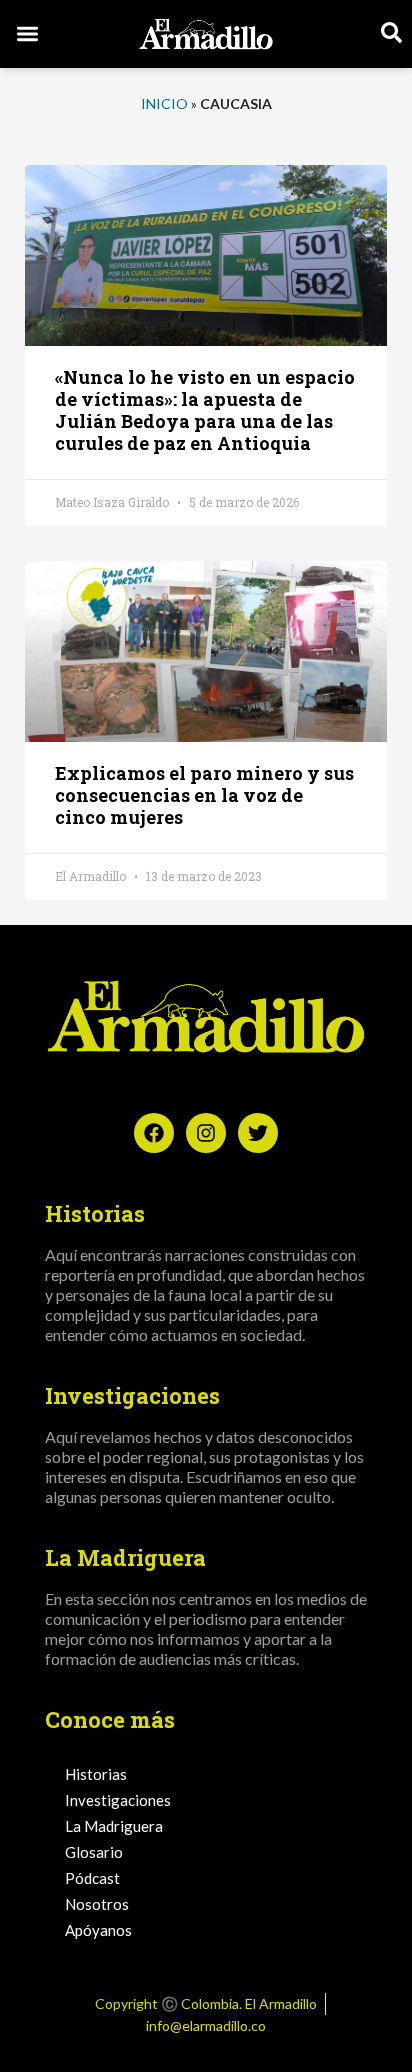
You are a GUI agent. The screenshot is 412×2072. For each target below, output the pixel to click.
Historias (96, 1774)
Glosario (94, 1852)
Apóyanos (98, 1930)
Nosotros (97, 1904)
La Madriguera (114, 1826)
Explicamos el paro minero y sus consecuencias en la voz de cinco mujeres (204, 795)
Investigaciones (118, 1800)
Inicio (164, 103)
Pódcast (92, 1878)
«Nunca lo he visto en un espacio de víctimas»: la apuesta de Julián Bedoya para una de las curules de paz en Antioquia (205, 410)
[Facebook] (154, 1133)
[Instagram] (206, 1133)
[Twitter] (258, 1133)
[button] (27, 34)
